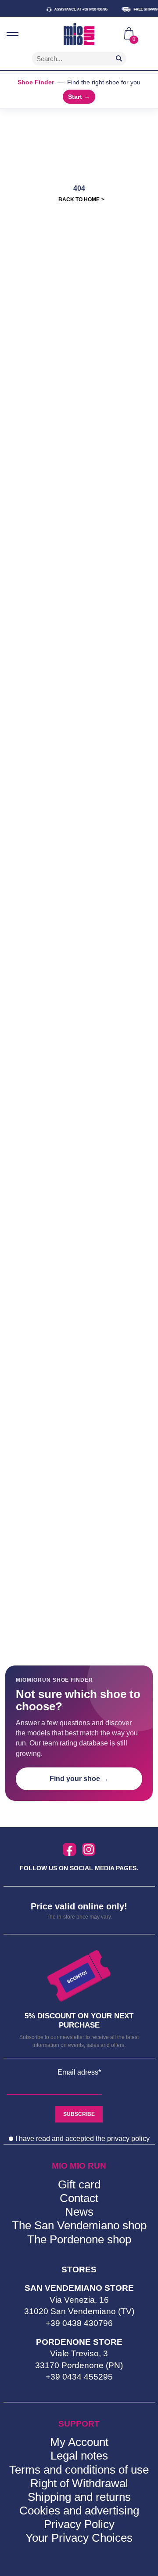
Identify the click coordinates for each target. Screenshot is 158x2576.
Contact (79, 2198)
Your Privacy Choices (79, 2538)
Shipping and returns (79, 2497)
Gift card (79, 2184)
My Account (79, 2442)
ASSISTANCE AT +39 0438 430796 (73, 9)
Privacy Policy (79, 2524)
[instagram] (89, 1850)
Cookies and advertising (79, 2511)
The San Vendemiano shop (79, 2225)
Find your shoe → (79, 1779)
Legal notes (79, 2456)
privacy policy (128, 2139)
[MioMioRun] (79, 34)
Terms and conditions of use (79, 2470)
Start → (79, 97)
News (79, 2212)
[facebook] (69, 1850)
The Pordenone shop (79, 2239)
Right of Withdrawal (79, 2483)
